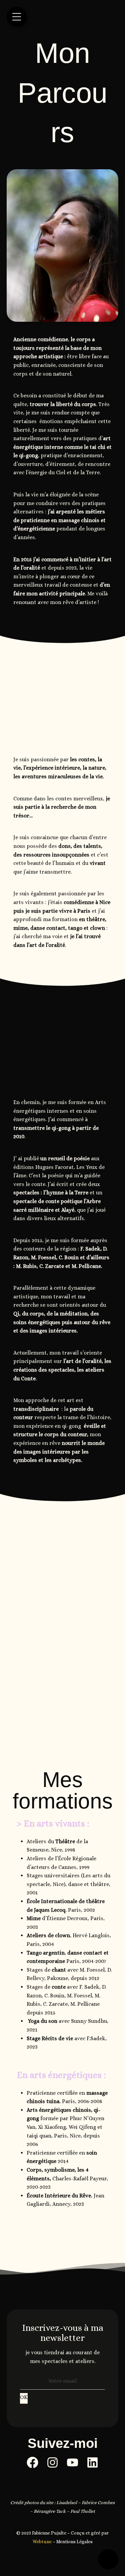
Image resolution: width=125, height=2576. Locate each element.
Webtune (42, 2542)
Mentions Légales (74, 2542)
